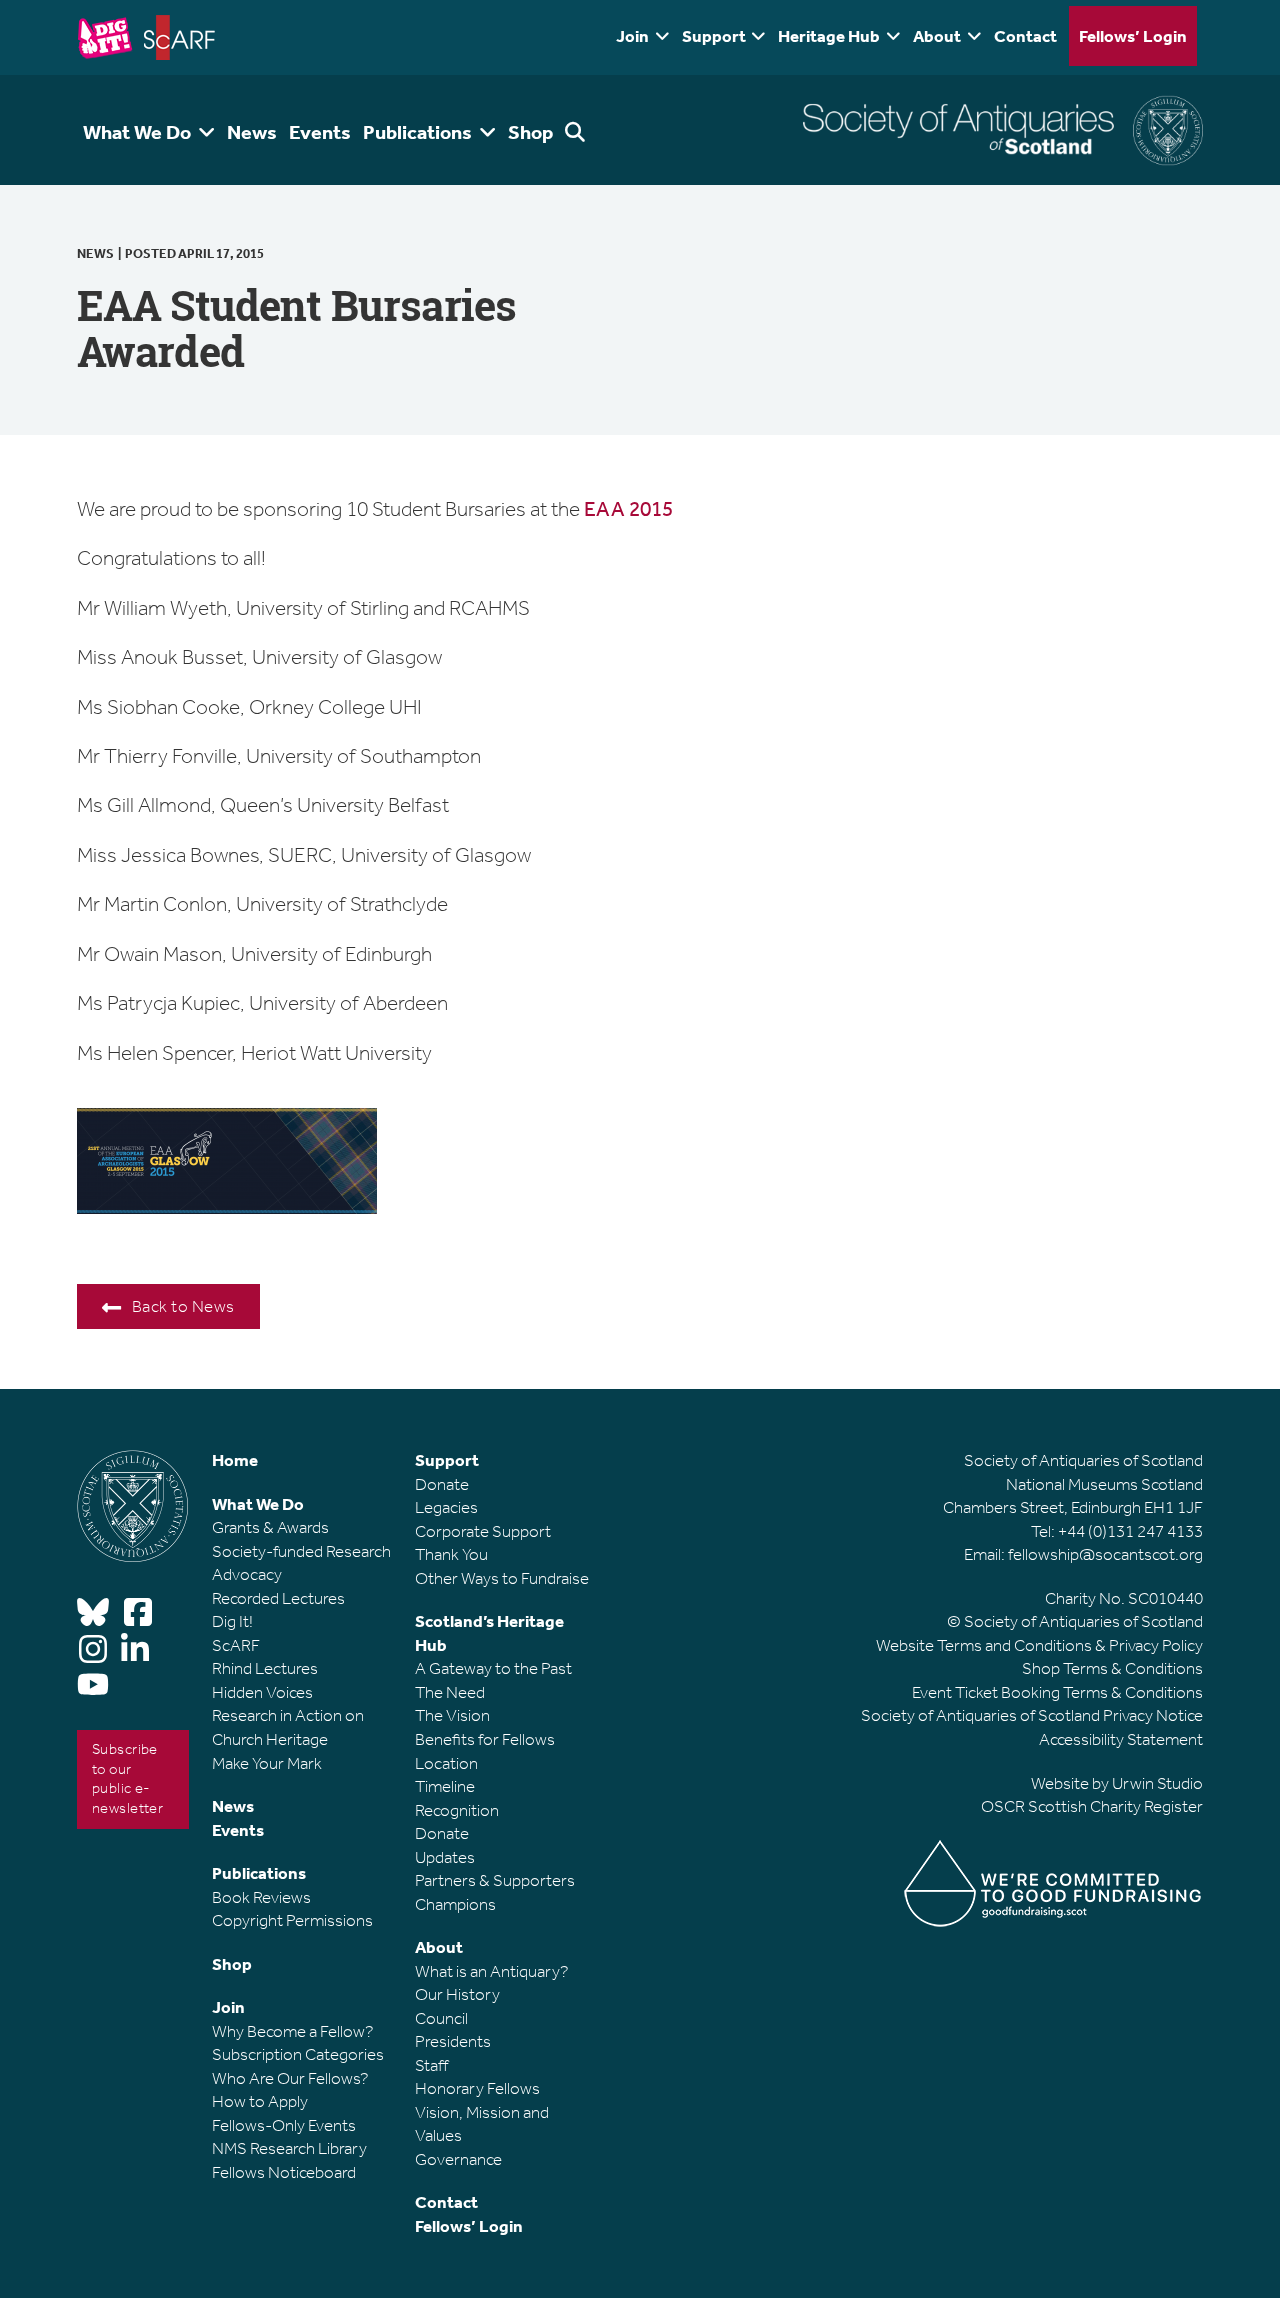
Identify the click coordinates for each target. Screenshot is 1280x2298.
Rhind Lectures (265, 1668)
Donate (442, 1484)
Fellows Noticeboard (284, 2172)
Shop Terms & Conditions (1112, 1668)
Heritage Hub (829, 36)
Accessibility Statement (1121, 1739)
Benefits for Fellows (485, 1739)
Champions (455, 1904)
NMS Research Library (289, 2148)
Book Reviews (261, 1897)
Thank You (451, 1554)
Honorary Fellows (477, 2088)
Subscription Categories (298, 2054)
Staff (431, 2065)
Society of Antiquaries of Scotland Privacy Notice (1032, 1715)
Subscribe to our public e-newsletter (128, 1778)
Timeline (445, 1786)
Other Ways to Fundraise (502, 1578)
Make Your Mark (267, 1763)
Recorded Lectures (278, 1598)
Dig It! (232, 1621)
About (937, 36)
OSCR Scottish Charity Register (1092, 1806)
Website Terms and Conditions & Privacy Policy (1039, 1645)
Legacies (446, 1507)
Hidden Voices (262, 1692)
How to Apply (260, 2101)
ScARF (236, 1645)
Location (446, 1763)
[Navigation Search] (578, 130)
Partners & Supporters (495, 1880)
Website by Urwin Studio (1117, 1783)
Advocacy (247, 1574)
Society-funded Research (301, 1551)
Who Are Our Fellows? (290, 2078)
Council (441, 2018)
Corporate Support (483, 1531)
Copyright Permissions (292, 1920)
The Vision (452, 1715)
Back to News (183, 1306)
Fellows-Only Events (284, 2125)
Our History (457, 1994)
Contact (1025, 36)
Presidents (453, 2041)
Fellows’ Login (1133, 36)
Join (632, 36)
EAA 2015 (628, 509)
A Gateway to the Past (493, 1668)
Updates (445, 1857)
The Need (450, 1692)
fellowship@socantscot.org (1105, 1554)
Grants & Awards (270, 1527)
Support (714, 36)
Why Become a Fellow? (293, 2031)
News (95, 253)
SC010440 (1165, 1598)
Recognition (457, 1810)
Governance (458, 2159)
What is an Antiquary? (492, 1971)
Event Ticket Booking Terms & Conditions (1057, 1692)
